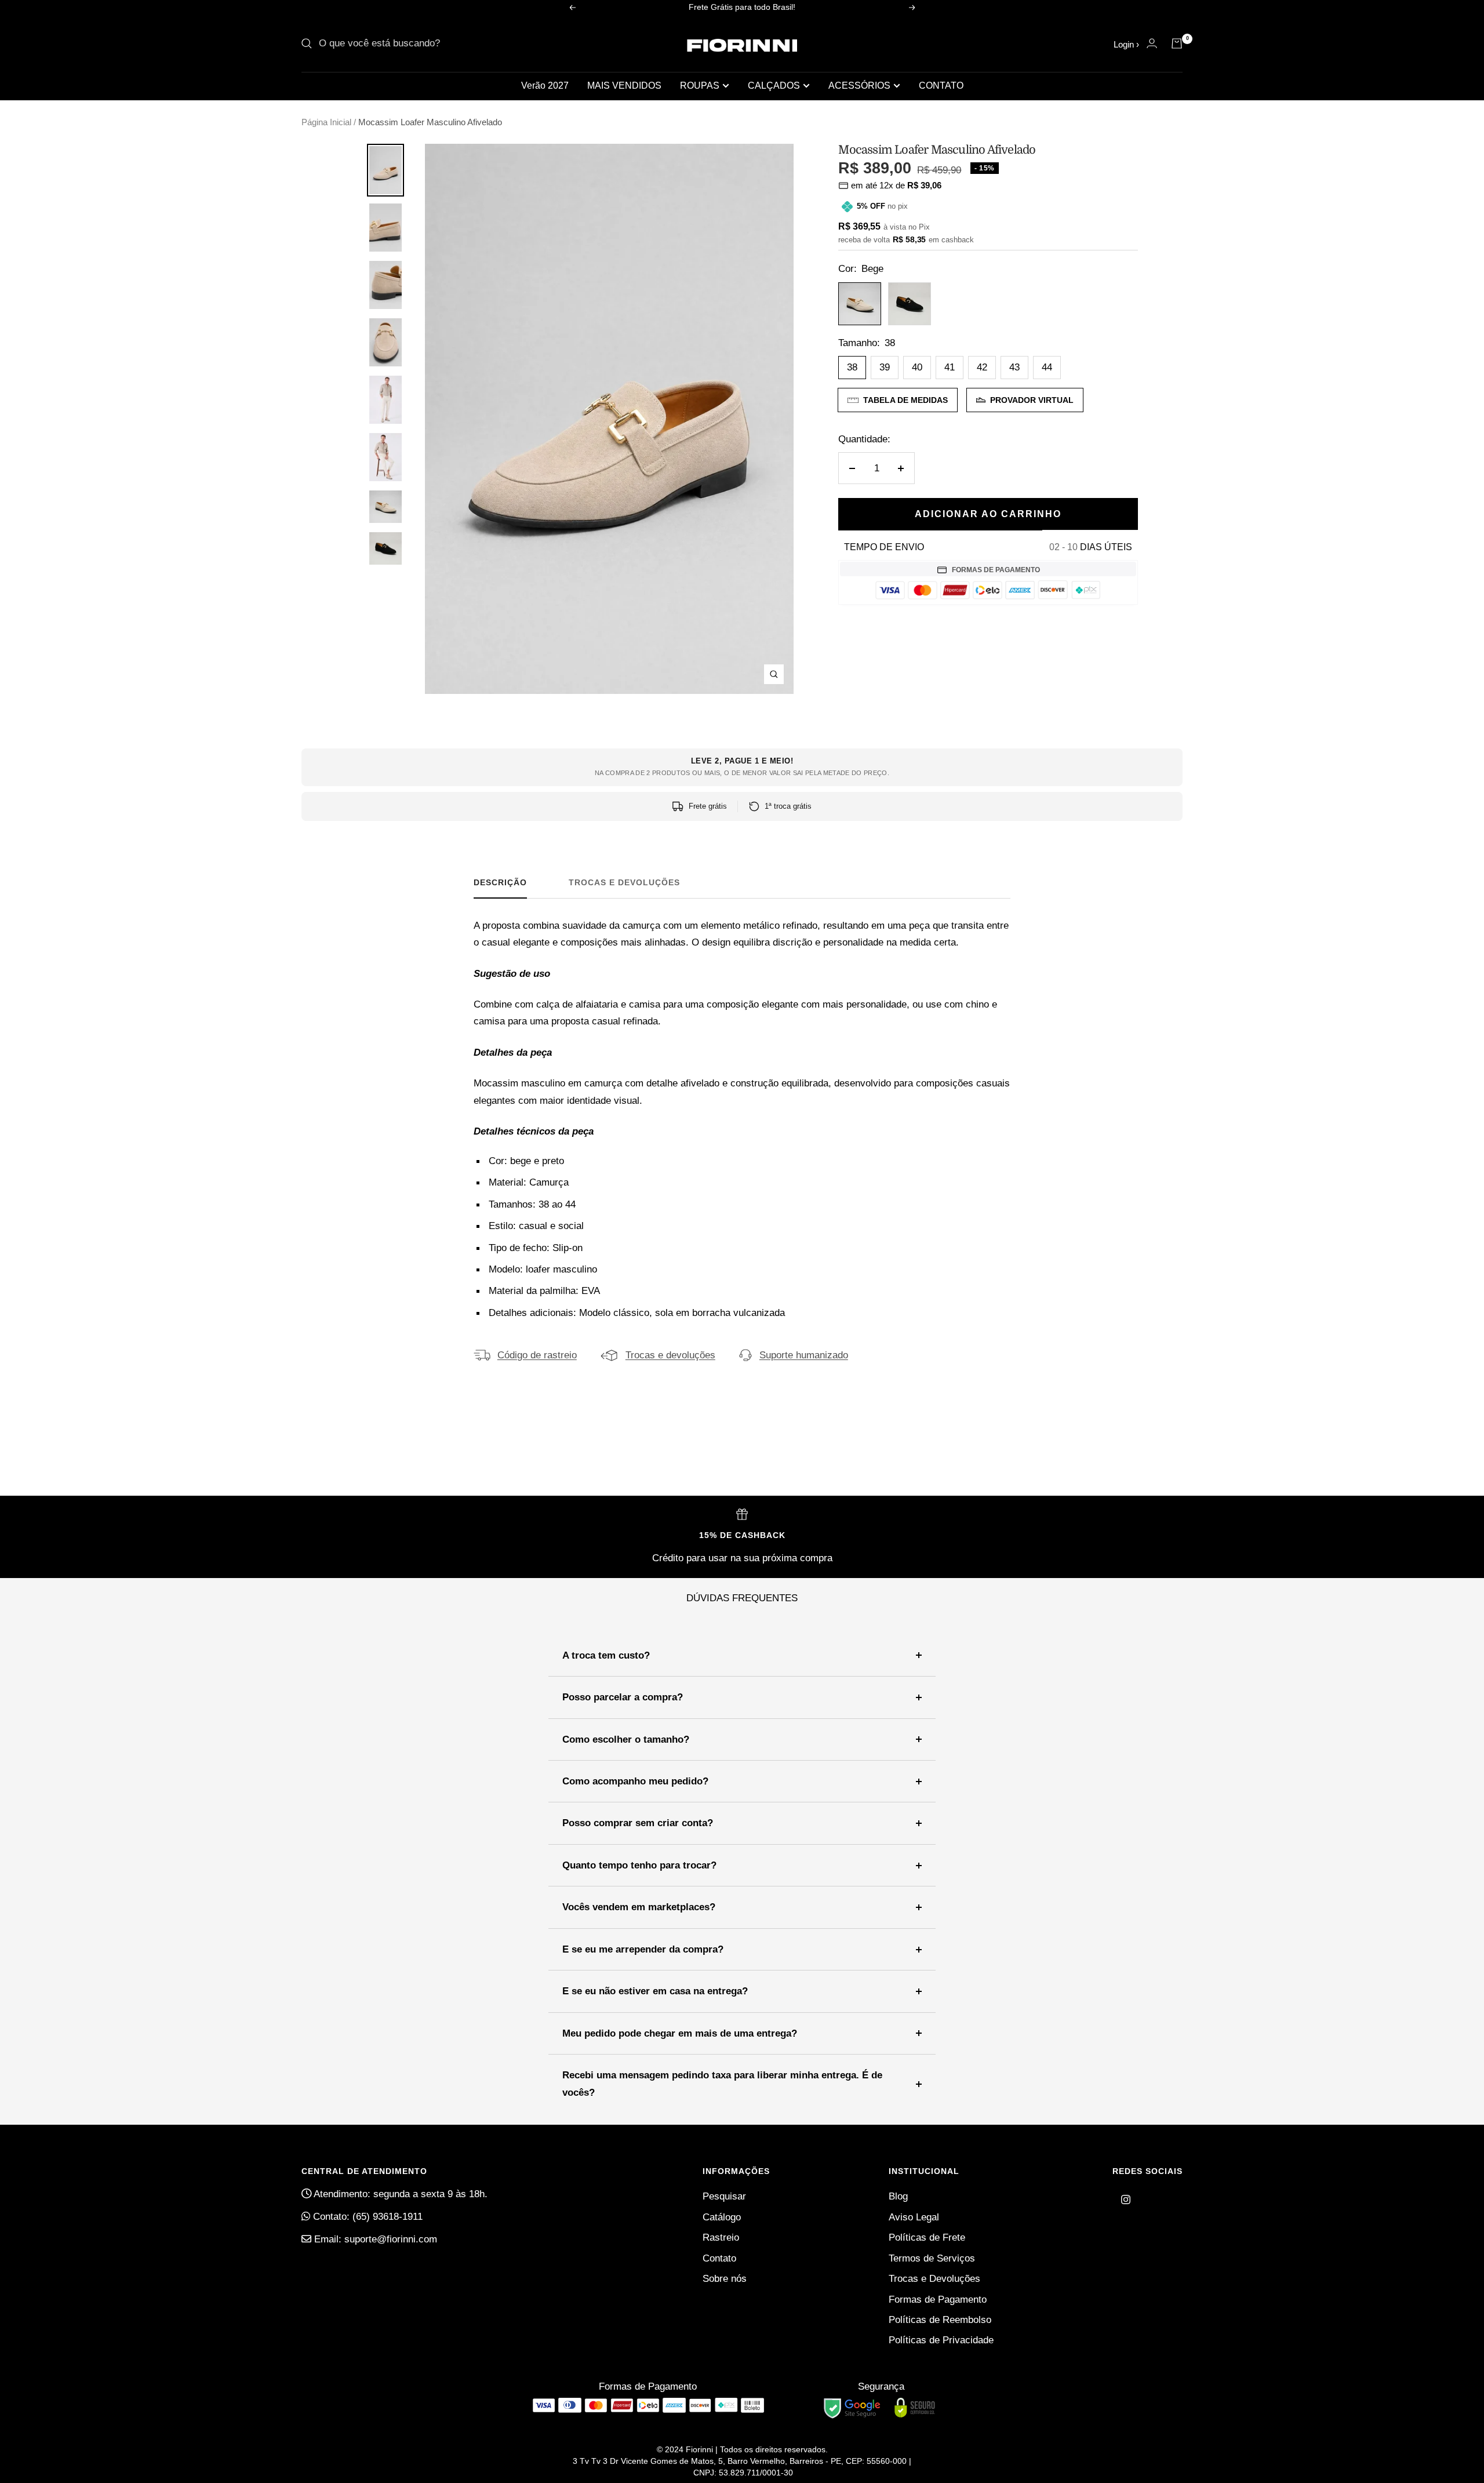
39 (885, 367)
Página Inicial (326, 122)
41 (950, 367)
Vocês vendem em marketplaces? (639, 1907)
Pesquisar (724, 2196)
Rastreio (721, 2237)
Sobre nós (725, 2279)
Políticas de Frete (927, 2237)
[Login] (1152, 43)
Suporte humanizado (804, 1355)
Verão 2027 (545, 86)
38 (852, 367)
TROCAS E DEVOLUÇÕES (624, 882)
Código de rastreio (537, 1355)
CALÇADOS (774, 86)
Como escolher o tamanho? (626, 1739)
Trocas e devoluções (670, 1355)
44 (1047, 367)
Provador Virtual (1032, 400)
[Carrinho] (1177, 43)
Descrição (500, 882)
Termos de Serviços (932, 2258)
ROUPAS (700, 86)
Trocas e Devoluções (934, 2279)
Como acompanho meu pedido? (635, 1781)
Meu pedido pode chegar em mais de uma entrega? (680, 2033)
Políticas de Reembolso (940, 2320)
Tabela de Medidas (905, 400)
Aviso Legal (914, 2217)
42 (982, 367)
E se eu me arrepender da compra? (643, 1949)
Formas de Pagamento (938, 2300)
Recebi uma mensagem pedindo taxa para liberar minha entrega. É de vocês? (722, 2084)
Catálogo (722, 2217)
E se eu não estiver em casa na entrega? (655, 1991)
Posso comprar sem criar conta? (638, 1823)
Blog (898, 2196)
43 (1014, 367)
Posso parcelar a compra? (623, 1697)
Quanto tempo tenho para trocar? (639, 1865)
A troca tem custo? (606, 1655)
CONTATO (941, 86)
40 (917, 367)
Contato (719, 2258)
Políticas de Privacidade (941, 2340)
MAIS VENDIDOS (624, 86)
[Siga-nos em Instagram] (1126, 2200)
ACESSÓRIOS (859, 86)
